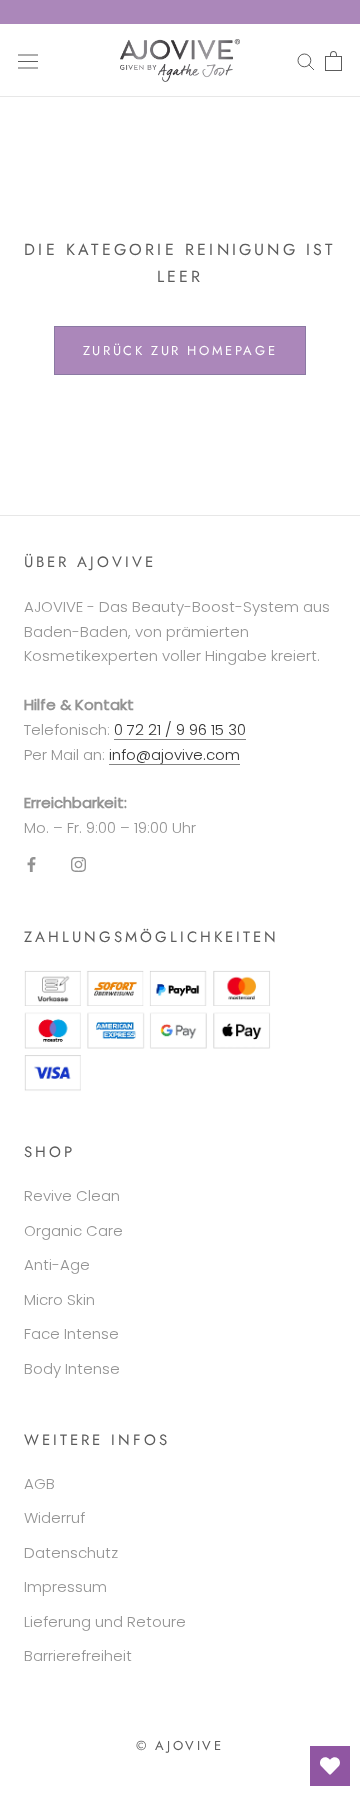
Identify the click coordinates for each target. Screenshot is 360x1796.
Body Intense (72, 1368)
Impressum (65, 1586)
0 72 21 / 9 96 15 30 (180, 729)
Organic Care (73, 1230)
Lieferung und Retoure (105, 1621)
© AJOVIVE (179, 1745)
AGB (39, 1483)
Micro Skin (59, 1299)
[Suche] (306, 60)
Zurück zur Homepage (180, 350)
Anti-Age (57, 1264)
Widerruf (54, 1517)
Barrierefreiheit (78, 1655)
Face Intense (71, 1333)
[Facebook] (31, 864)
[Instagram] (78, 864)
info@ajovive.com (174, 754)
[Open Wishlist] (330, 1766)
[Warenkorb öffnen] (333, 61)
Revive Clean (72, 1195)
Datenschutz (71, 1552)
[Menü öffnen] (28, 60)
